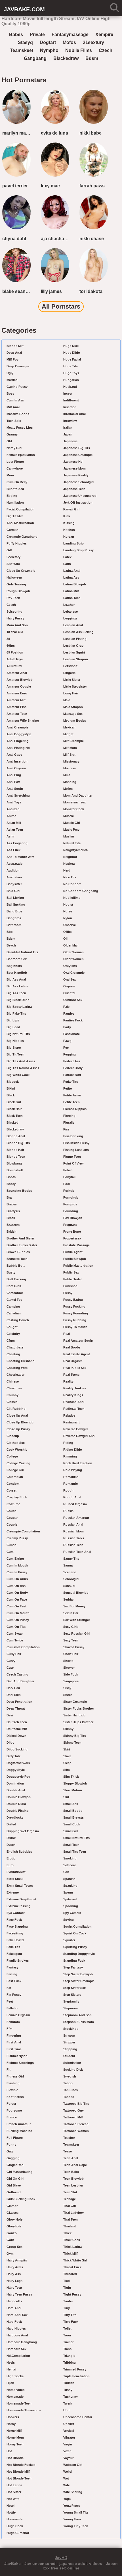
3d (8, 639)
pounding (71, 1211)
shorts (68, 1661)
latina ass (71, 577)
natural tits (72, 843)
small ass (71, 1804)
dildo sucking (17, 1749)
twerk (68, 2403)
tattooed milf (73, 2117)
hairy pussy (15, 618)
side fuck (71, 1674)
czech (106, 50)
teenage (70, 2199)
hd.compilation (18, 2356)
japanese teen (74, 489)
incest (68, 393)
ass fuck (13, 850)
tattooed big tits (76, 2104)
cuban (11, 1545)
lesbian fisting (75, 639)
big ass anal (16, 979)
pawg (67, 1041)
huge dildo (72, 353)
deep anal (14, 353)
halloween (14, 577)
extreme (13, 1892)
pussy (68, 1293)
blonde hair (15, 1150)
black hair (14, 1109)
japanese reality (76, 475)
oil (65, 939)
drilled (11, 1824)
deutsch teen (17, 1722)
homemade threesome (24, 2410)
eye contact (16, 1913)
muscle (69, 816)
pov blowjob (73, 1218)
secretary (13, 557)
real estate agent (77, 1354)
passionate (71, 1034)
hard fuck (14, 2322)
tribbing (70, 2363)
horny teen (15, 2444)
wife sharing (73, 2492)
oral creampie (74, 973)
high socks (15, 2376)
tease (68, 2151)
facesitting (15, 1933)
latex (67, 557)
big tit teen (15, 1054)
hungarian (71, 380)
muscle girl (72, 823)
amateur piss (16, 707)
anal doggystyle (19, 734)
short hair (71, 1654)
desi (10, 1715)
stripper (69, 2042)
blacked (12, 1122)
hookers (13, 2417)
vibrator (69, 2437)
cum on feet (16, 1606)
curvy (11, 1661)
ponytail (69, 1177)
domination (15, 1783)
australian (14, 877)
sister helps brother (78, 1722)
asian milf (14, 823)
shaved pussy (74, 1647)
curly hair (14, 1654)
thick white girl (75, 2260)
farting (12, 1974)
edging (12, 496)
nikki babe (91, 133)
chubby (12, 1395)
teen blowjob (73, 2179)
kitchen (69, 530)
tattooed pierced (76, 2124)
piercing (69, 1116)
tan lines (71, 2090)
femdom (13, 2022)
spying (69, 1920)
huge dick (71, 346)
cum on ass (16, 1586)
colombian (15, 1477)
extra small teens (20, 1886)
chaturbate (15, 1347)
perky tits (71, 1082)
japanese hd (73, 462)
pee (66, 1048)
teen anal (71, 2158)
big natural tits (18, 1034)
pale (66, 1007)
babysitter (14, 884)
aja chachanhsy (56, 239)
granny (12, 434)
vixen (67, 2451)
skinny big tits (75, 1736)
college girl (15, 1470)
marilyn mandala (18, 133)
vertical (69, 2431)
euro (10, 1865)
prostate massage (76, 1245)
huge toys (71, 373)
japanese (70, 441)
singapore (71, 1681)
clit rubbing (16, 1409)
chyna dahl (14, 239)
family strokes (18, 1961)
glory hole (14, 2219)
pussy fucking (74, 1306)
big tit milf (15, 516)
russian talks (74, 1538)
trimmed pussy (75, 2369)
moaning (70, 782)
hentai (11, 2369)
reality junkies (75, 1388)
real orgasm (73, 1361)
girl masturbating (20, 2172)
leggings (70, 618)
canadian (14, 1313)
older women (73, 959)
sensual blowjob (76, 1593)
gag (10, 2151)
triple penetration (76, 2376)
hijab (10, 2383)
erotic (11, 1858)
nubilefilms (72, 898)
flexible (12, 2090)
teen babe (71, 2172)
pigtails (69, 1122)
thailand (70, 2226)
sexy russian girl (76, 1633)
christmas (14, 1388)
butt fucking (16, 1279)
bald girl (13, 891)
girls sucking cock (21, 2199)
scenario (70, 1572)
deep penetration (19, 1702)
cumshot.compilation (23, 1647)
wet (66, 2478)
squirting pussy (75, 1947)
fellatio (12, 2008)
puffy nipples (17, 543)
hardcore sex (16, 2349)
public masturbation (78, 1266)
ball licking (15, 898)
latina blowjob (75, 584)
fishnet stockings (20, 2063)
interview (70, 421)
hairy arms (15, 2267)
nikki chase (92, 239)
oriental (69, 993)
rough (68, 1490)
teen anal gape (75, 2165)
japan (68, 434)
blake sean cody (18, 291)
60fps (11, 646)
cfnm (11, 1341)
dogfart (48, 42)
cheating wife (17, 1368)
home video (16, 2390)
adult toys (15, 659)
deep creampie (18, 366)
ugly (10, 373)
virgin (68, 2444)
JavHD (61, 2558)
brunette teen (17, 1259)
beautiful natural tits (22, 952)
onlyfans (70, 966)
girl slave (14, 2185)
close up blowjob (20, 1422)
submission (72, 2063)
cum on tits (16, 1627)
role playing (73, 1470)
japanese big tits (77, 448)
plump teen (72, 1157)
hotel (10, 2506)
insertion (70, 407)
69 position (15, 652)
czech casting (17, 1674)
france (12, 2117)
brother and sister (20, 1238)
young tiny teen (76, 2526)
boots (11, 1177)
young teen (72, 2519)
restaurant (71, 1422)
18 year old (15, 632)
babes (16, 34)
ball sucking (16, 904)
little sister (72, 680)
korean (69, 537)
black (11, 1095)
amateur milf (16, 700)
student (69, 2056)
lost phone (15, 462)
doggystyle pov (18, 1777)
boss (10, 393)
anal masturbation (20, 523)
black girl (14, 1102)
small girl (71, 1831)
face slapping (17, 1926)
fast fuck (14, 1981)
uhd (66, 2410)
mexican (69, 727)
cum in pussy (17, 1572)
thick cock (72, 2240)
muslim (69, 836)
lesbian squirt (74, 652)
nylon (68, 918)
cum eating (15, 1559)
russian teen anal (77, 1552)
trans (67, 2349)
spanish (69, 1879)
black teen (15, 1116)
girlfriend (14, 2192)
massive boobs (18, 414)
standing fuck (74, 1961)
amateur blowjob (20, 680)
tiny (67, 2308)
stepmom (71, 2008)
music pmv (71, 830)
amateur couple (19, 686)
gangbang (35, 58)
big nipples (15, 1041)
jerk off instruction (78, 502)
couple (12, 1524)
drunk (11, 1838)
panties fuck (73, 1020)
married (12, 380)
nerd (67, 870)
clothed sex (16, 1443)
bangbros (14, 918)
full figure (15, 2138)
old (9, 441)
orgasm (69, 986)
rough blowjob (18, 591)
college (12, 1456)
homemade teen (19, 2403)
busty (11, 1272)
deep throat (16, 1708)
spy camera (72, 1913)
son (66, 1872)
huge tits (71, 366)
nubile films (79, 50)
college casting (18, 1463)
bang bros (14, 911)
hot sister (14, 2492)
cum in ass (15, 400)
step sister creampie (79, 1981)
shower (69, 1668)
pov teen (13, 598)
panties (69, 1013)
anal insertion (17, 761)
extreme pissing (19, 1906)
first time (14, 2049)
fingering (14, 2035)
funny (11, 2144)
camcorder (15, 1293)
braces (12, 1204)
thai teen (71, 2219)
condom (13, 1484)
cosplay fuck (17, 1497)
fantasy (12, 1967)
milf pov (12, 359)
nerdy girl (14, 448)
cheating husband (21, 1361)
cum (10, 1552)
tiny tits (70, 2315)
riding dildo (73, 1450)
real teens (71, 1375)
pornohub (71, 1197)
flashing (13, 2083)
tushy (68, 2390)
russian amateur (76, 1518)
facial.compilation (21, 509)
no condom (72, 884)
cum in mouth (17, 1565)
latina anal (72, 571)
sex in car (71, 1613)
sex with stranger (77, 1620)
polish (68, 1170)
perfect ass (72, 1061)
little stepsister (75, 686)
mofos (69, 42)
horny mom (15, 2437)
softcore (70, 1865)
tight (67, 2288)
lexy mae (50, 186)
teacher (69, 2138)
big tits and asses (21, 1061)
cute (10, 1668)
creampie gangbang (22, 537)
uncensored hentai (78, 2417)
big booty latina (19, 1007)
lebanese (71, 611)
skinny (68, 1729)
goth (10, 2240)
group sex (14, 2247)
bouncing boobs (19, 1191)
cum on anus (17, 1579)
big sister (14, 1048)
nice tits (70, 877)
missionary (71, 761)
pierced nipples (75, 1109)
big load (13, 1027)
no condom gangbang (81, 891)
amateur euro (17, 693)
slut (66, 1797)
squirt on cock (75, 1933)
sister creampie (75, 1702)
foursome (14, 2110)
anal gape (14, 755)
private (37, 34)
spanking (70, 1886)
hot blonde (15, 2458)
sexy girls (71, 1627)
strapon (69, 2035)
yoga (67, 2499)
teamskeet (22, 50)
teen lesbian (73, 2185)
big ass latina (17, 986)
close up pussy (18, 1429)
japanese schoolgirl (78, 482)
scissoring (14, 611)
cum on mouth (18, 1613)
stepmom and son (77, 2015)
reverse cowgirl (75, 1429)
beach (11, 945)
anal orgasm (16, 768)
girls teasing (16, 584)
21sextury (93, 42)
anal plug (14, 775)
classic (12, 1402)
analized (13, 809)
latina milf (71, 591)
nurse (68, 911)
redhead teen (74, 1409)
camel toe (14, 1300)
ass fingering (17, 843)
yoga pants (72, 2506)
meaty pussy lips (20, 428)
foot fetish (15, 2097)
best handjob (17, 973)
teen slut (70, 2192)
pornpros (70, 1204)
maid (67, 700)
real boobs (72, 1347)
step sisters (72, 1995)
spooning (71, 1906)
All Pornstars (61, 306)
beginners (14, 966)
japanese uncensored (80, 496)
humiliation (15, 502)
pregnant (70, 1225)
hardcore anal (17, 2335)
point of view (73, 1163)
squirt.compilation (77, 1926)
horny (11, 2424)
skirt (67, 1749)
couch (11, 1511)
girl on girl (15, 2179)
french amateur (19, 2124)
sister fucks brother (79, 1708)
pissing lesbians (76, 1150)
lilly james (51, 291)
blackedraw (66, 58)
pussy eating (73, 1300)
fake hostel (15, 1940)
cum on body (17, 1593)
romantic (71, 1484)
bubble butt (16, 1266)
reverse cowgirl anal (79, 1436)
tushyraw (71, 2397)
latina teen (72, 598)
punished (70, 1286)
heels (11, 2363)
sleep (67, 1763)
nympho (49, 50)
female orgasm (18, 2015)
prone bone (72, 1232)
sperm (68, 1892)
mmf (67, 775)
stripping (70, 2049)
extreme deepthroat (21, 1899)
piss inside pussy (76, 1143)
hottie (11, 2512)
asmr (10, 836)
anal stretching (18, 795)
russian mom (73, 1531)
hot (9, 2451)
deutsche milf (17, 1729)
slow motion (73, 1790)
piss (66, 1129)
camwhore (15, 468)
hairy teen (14, 2288)
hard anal (14, 2308)
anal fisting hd (18, 748)
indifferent (71, 400)
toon (67, 2335)
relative (69, 1415)
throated (70, 2274)
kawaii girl (71, 509)
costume (13, 1504)
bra (9, 1197)
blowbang (14, 1163)
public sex (71, 1272)
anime (11, 816)
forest (11, 2104)
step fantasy (73, 1967)
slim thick (71, 1777)
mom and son (17, 625)
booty (11, 1184)
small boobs (73, 1811)
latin (67, 564)
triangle (69, 2356)
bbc (10, 932)
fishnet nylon (17, 2056)
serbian (69, 1599)
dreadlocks (15, 1817)
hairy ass (14, 2274)
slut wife (13, 564)
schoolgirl (71, 1579)
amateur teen (17, 714)
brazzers (13, 1225)
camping (13, 1306)
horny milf (14, 2431)
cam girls (14, 1286)
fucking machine (19, 2131)
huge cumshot (18, 2533)
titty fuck (71, 2322)
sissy (67, 1688)
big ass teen (16, 993)
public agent (73, 1252)
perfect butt (72, 1075)
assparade (14, 864)
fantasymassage (70, 34)
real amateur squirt (78, 1341)
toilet (67, 2328)
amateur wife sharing (23, 721)
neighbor (70, 857)
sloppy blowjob (75, 1783)
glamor (12, 2206)
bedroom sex (17, 959)
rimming (70, 1456)
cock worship (17, 1450)
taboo (68, 2083)
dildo (10, 1743)
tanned (69, 2097)
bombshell (15, 1170)
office (68, 932)
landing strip (73, 543)
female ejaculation (21, 455)
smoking (70, 1858)
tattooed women (76, 2131)
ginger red (15, 2165)
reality (68, 1381)
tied (67, 2281)
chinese (13, 1381)
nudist (68, 904)
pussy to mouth (75, 1327)
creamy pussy (17, 1538)
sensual (69, 1586)
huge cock (15, 2526)
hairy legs (14, 2281)
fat (9, 1988)
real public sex (75, 1368)
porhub (69, 1191)
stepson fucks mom (79, 2022)
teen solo (14, 421)
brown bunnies (18, 1252)
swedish (70, 2076)
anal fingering (18, 741)
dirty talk (13, 1756)
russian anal (73, 1524)
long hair (71, 693)
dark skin (14, 1695)
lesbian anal (73, 625)
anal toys (14, 802)
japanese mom (74, 468)
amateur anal (17, 673)
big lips (13, 1020)
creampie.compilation (23, 1531)
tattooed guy (73, 2110)
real (67, 1334)
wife (67, 2485)
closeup (13, 1436)
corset (11, 1490)
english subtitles (19, 1852)
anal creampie (17, 727)
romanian (71, 1477)
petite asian (72, 1095)
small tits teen (75, 1852)
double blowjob (19, 1797)
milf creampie (73, 741)
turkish (69, 2383)
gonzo (12, 2233)
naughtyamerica (75, 850)
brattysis (13, 1211)
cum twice (15, 1640)
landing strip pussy (78, 550)
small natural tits (76, 1838)
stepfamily (71, 2001)
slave (67, 1756)
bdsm (92, 58)
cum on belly (17, 482)
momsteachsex (74, 802)
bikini (11, 1088)
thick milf (71, 2254)
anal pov (13, 782)
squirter (69, 1940)
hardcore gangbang (22, 2342)
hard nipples (16, 2328)
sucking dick (73, 2070)
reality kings (73, 1395)
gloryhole (14, 2226)
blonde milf (15, 346)
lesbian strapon (76, 659)
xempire (104, 34)
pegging (70, 1054)
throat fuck (72, 2267)
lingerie (69, 673)
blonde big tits (18, 1143)
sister (68, 1695)
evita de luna (54, 133)
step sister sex (74, 1988)
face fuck (14, 1920)
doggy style (16, 1770)
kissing (69, 523)
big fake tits (16, 1013)
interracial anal (74, 414)
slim (67, 1770)
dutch (11, 1845)
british (11, 1232)
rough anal (72, 1497)
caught (12, 1327)
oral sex (70, 979)
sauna (68, 1565)
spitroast (70, 1899)
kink (67, 516)
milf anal (13, 407)
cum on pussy (18, 1620)
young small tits (76, 2512)
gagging (13, 2158)
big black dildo (18, 1000)
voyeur (68, 2458)
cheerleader (15, 1375)
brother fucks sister (22, 1245)
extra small (15, 1879)
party (67, 1027)
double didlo (16, 1804)
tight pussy (72, 2294)
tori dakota (91, 291)
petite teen (71, 1102)
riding (68, 1443)
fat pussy (14, 1995)
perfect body (73, 1068)
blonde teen (16, 1157)
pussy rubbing (75, 1320)
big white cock (18, 1075)
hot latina (14, 2485)
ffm (10, 2029)
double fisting (18, 1811)
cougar (12, 1518)
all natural (14, 666)
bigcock (13, 1082)
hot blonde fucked (21, 2465)
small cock (72, 1824)
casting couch (18, 1320)
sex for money (74, 1606)
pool (67, 1184)
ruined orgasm (75, 1504)
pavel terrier (15, 186)
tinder (68, 2301)
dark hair (13, 1688)
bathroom (14, 925)
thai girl (70, 2206)
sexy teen (71, 1640)
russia (68, 1511)
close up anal (17, 1415)
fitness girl (15, 2076)
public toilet (72, 1279)
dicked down (16, 1736)
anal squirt (15, 789)
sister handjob (74, 1715)
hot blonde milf (18, 2472)
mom (10, 475)
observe (70, 925)
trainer (68, 2342)
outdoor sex (73, 1000)
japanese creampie (78, 455)
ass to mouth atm (20, 857)
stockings (71, 2029)
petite (68, 1088)
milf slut (69, 755)
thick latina (72, 2247)
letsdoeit (70, 666)
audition (13, 870)
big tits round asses (23, 1068)
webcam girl (73, 2465)
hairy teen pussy (19, 2294)
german (12, 530)
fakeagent (14, 1954)
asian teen (15, 830)
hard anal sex (17, 2315)
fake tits (13, 1947)
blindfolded (15, 489)
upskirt (69, 2424)
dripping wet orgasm (23, 1831)
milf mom (70, 748)
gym (10, 2254)
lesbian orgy (73, 646)
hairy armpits (17, 2260)
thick (67, 2233)
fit (9, 2070)
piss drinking (73, 1136)
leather (69, 605)
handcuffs (14, 2301)
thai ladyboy (73, 2213)
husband (70, 387)
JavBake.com (24, 9)
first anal (14, 2042)
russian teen (73, 1545)
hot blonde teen (19, 2478)
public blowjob (75, 1259)
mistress (70, 768)
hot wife (13, 2499)
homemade (15, 2397)
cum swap (15, 1633)
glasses (12, 2213)
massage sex (73, 714)
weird (68, 2472)
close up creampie (21, 571)
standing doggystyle (79, 1954)
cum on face (17, 1599)
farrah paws (92, 186)
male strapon (73, 707)
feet (10, 2001)
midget (68, 734)
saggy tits (71, 1559)
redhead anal (74, 1402)
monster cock (74, 809)
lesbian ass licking (78, 632)
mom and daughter (78, 795)
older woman (73, 952)
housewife (14, 2519)
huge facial (72, 359)
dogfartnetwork (18, 1763)
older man (71, 945)
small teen (71, 1845)
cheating (13, 1354)
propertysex (72, 1238)
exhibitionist (16, 1872)
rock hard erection (78, 1463)
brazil (11, 1218)
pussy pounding (76, 1313)
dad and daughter (20, 1681)
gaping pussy (17, 387)
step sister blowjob (78, 1974)
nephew (69, 864)
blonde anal (16, 1136)
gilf (9, 550)
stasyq (25, 42)
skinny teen (72, 1743)
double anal (16, 1790)
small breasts (73, 1817)
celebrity (13, 1334)
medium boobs (75, 721)
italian (68, 428)
